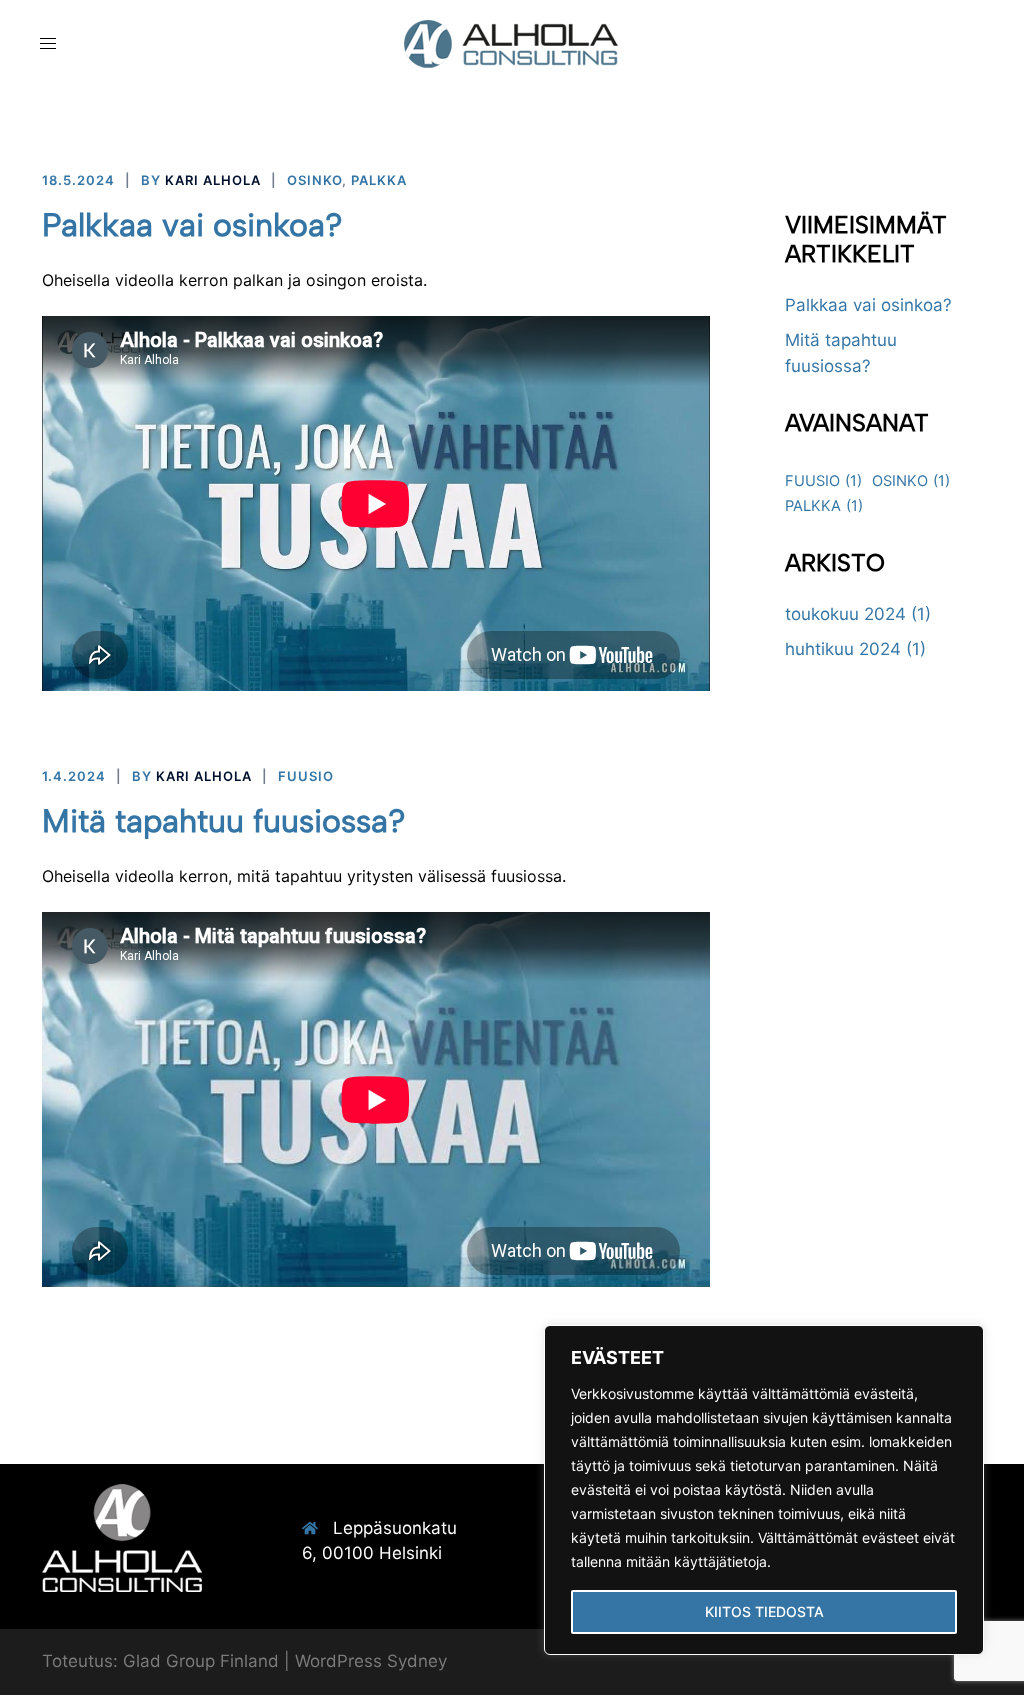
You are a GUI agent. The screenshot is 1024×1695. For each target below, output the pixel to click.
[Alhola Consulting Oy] (511, 43)
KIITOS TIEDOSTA (764, 1611)
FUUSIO (306, 776)
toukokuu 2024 (845, 614)
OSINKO (314, 180)
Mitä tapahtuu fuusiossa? (224, 821)
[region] (764, 1490)
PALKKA (379, 180)
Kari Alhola (213, 180)
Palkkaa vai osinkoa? (192, 225)
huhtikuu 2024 (843, 649)
